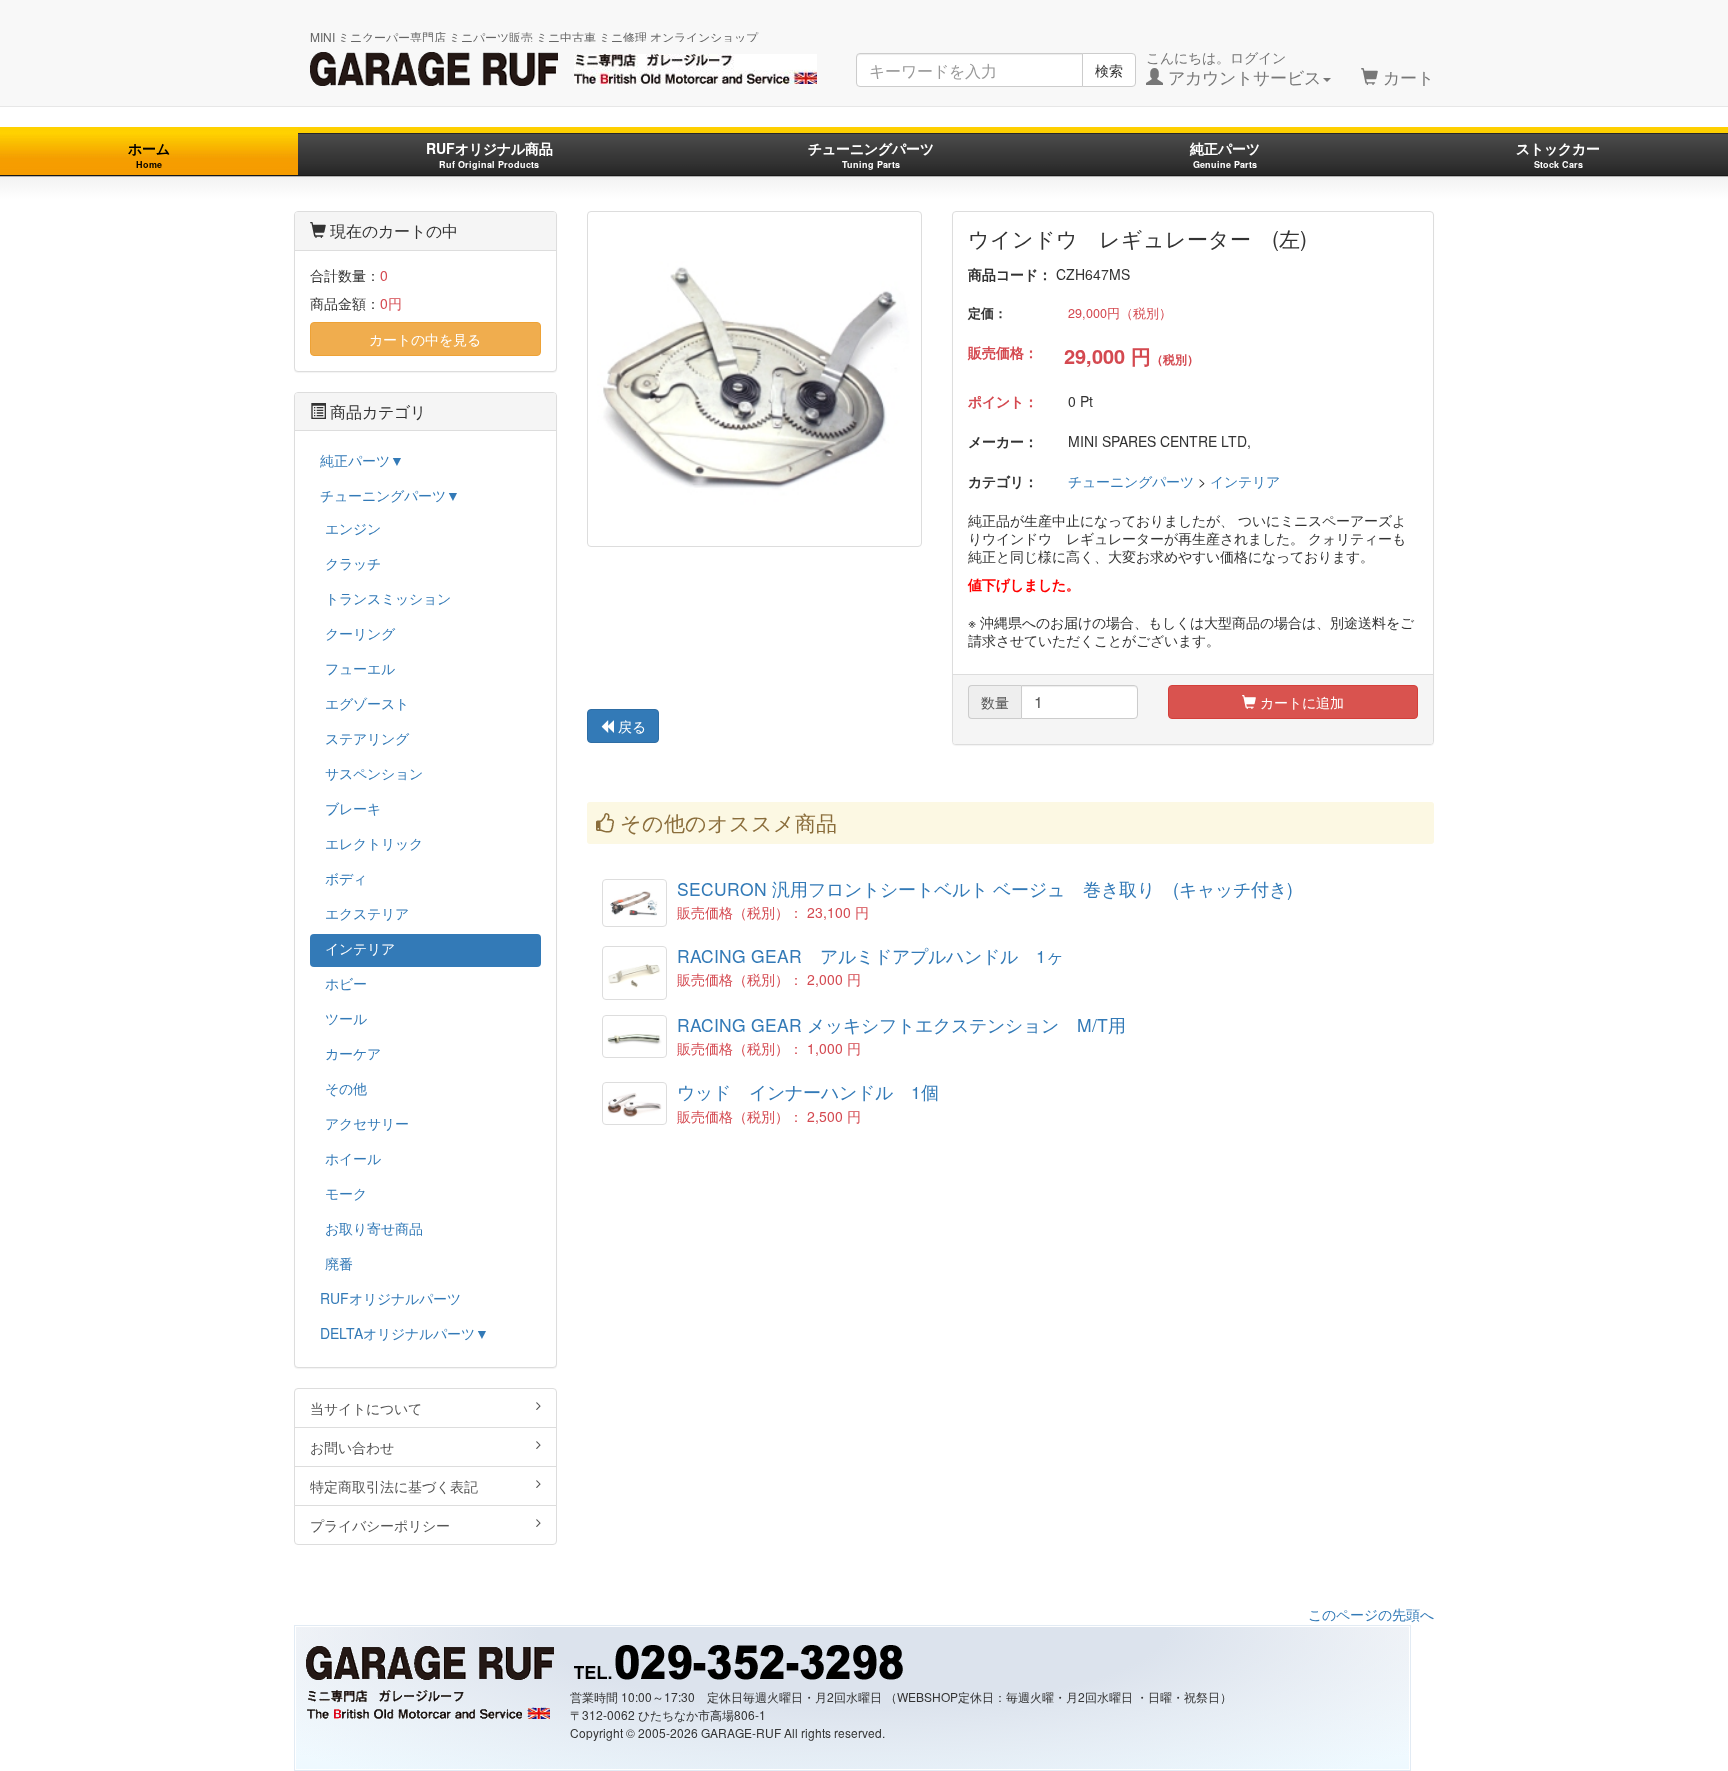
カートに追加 (1300, 702)
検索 (1109, 70)
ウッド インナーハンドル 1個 (808, 1091)
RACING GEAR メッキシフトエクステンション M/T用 (901, 1024)
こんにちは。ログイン (1233, 68)
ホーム (149, 154)
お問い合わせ (352, 1447)
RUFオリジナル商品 (489, 154)
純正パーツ (1225, 154)
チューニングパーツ (871, 154)
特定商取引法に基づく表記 (394, 1486)
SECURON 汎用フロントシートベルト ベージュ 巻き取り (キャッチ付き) (985, 888)
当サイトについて (366, 1408)
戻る (630, 726)
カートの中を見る (425, 339)
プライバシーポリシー (380, 1525)
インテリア (1245, 481)
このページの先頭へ (1371, 1614)
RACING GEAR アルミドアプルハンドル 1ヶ (870, 955)
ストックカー (1558, 154)
